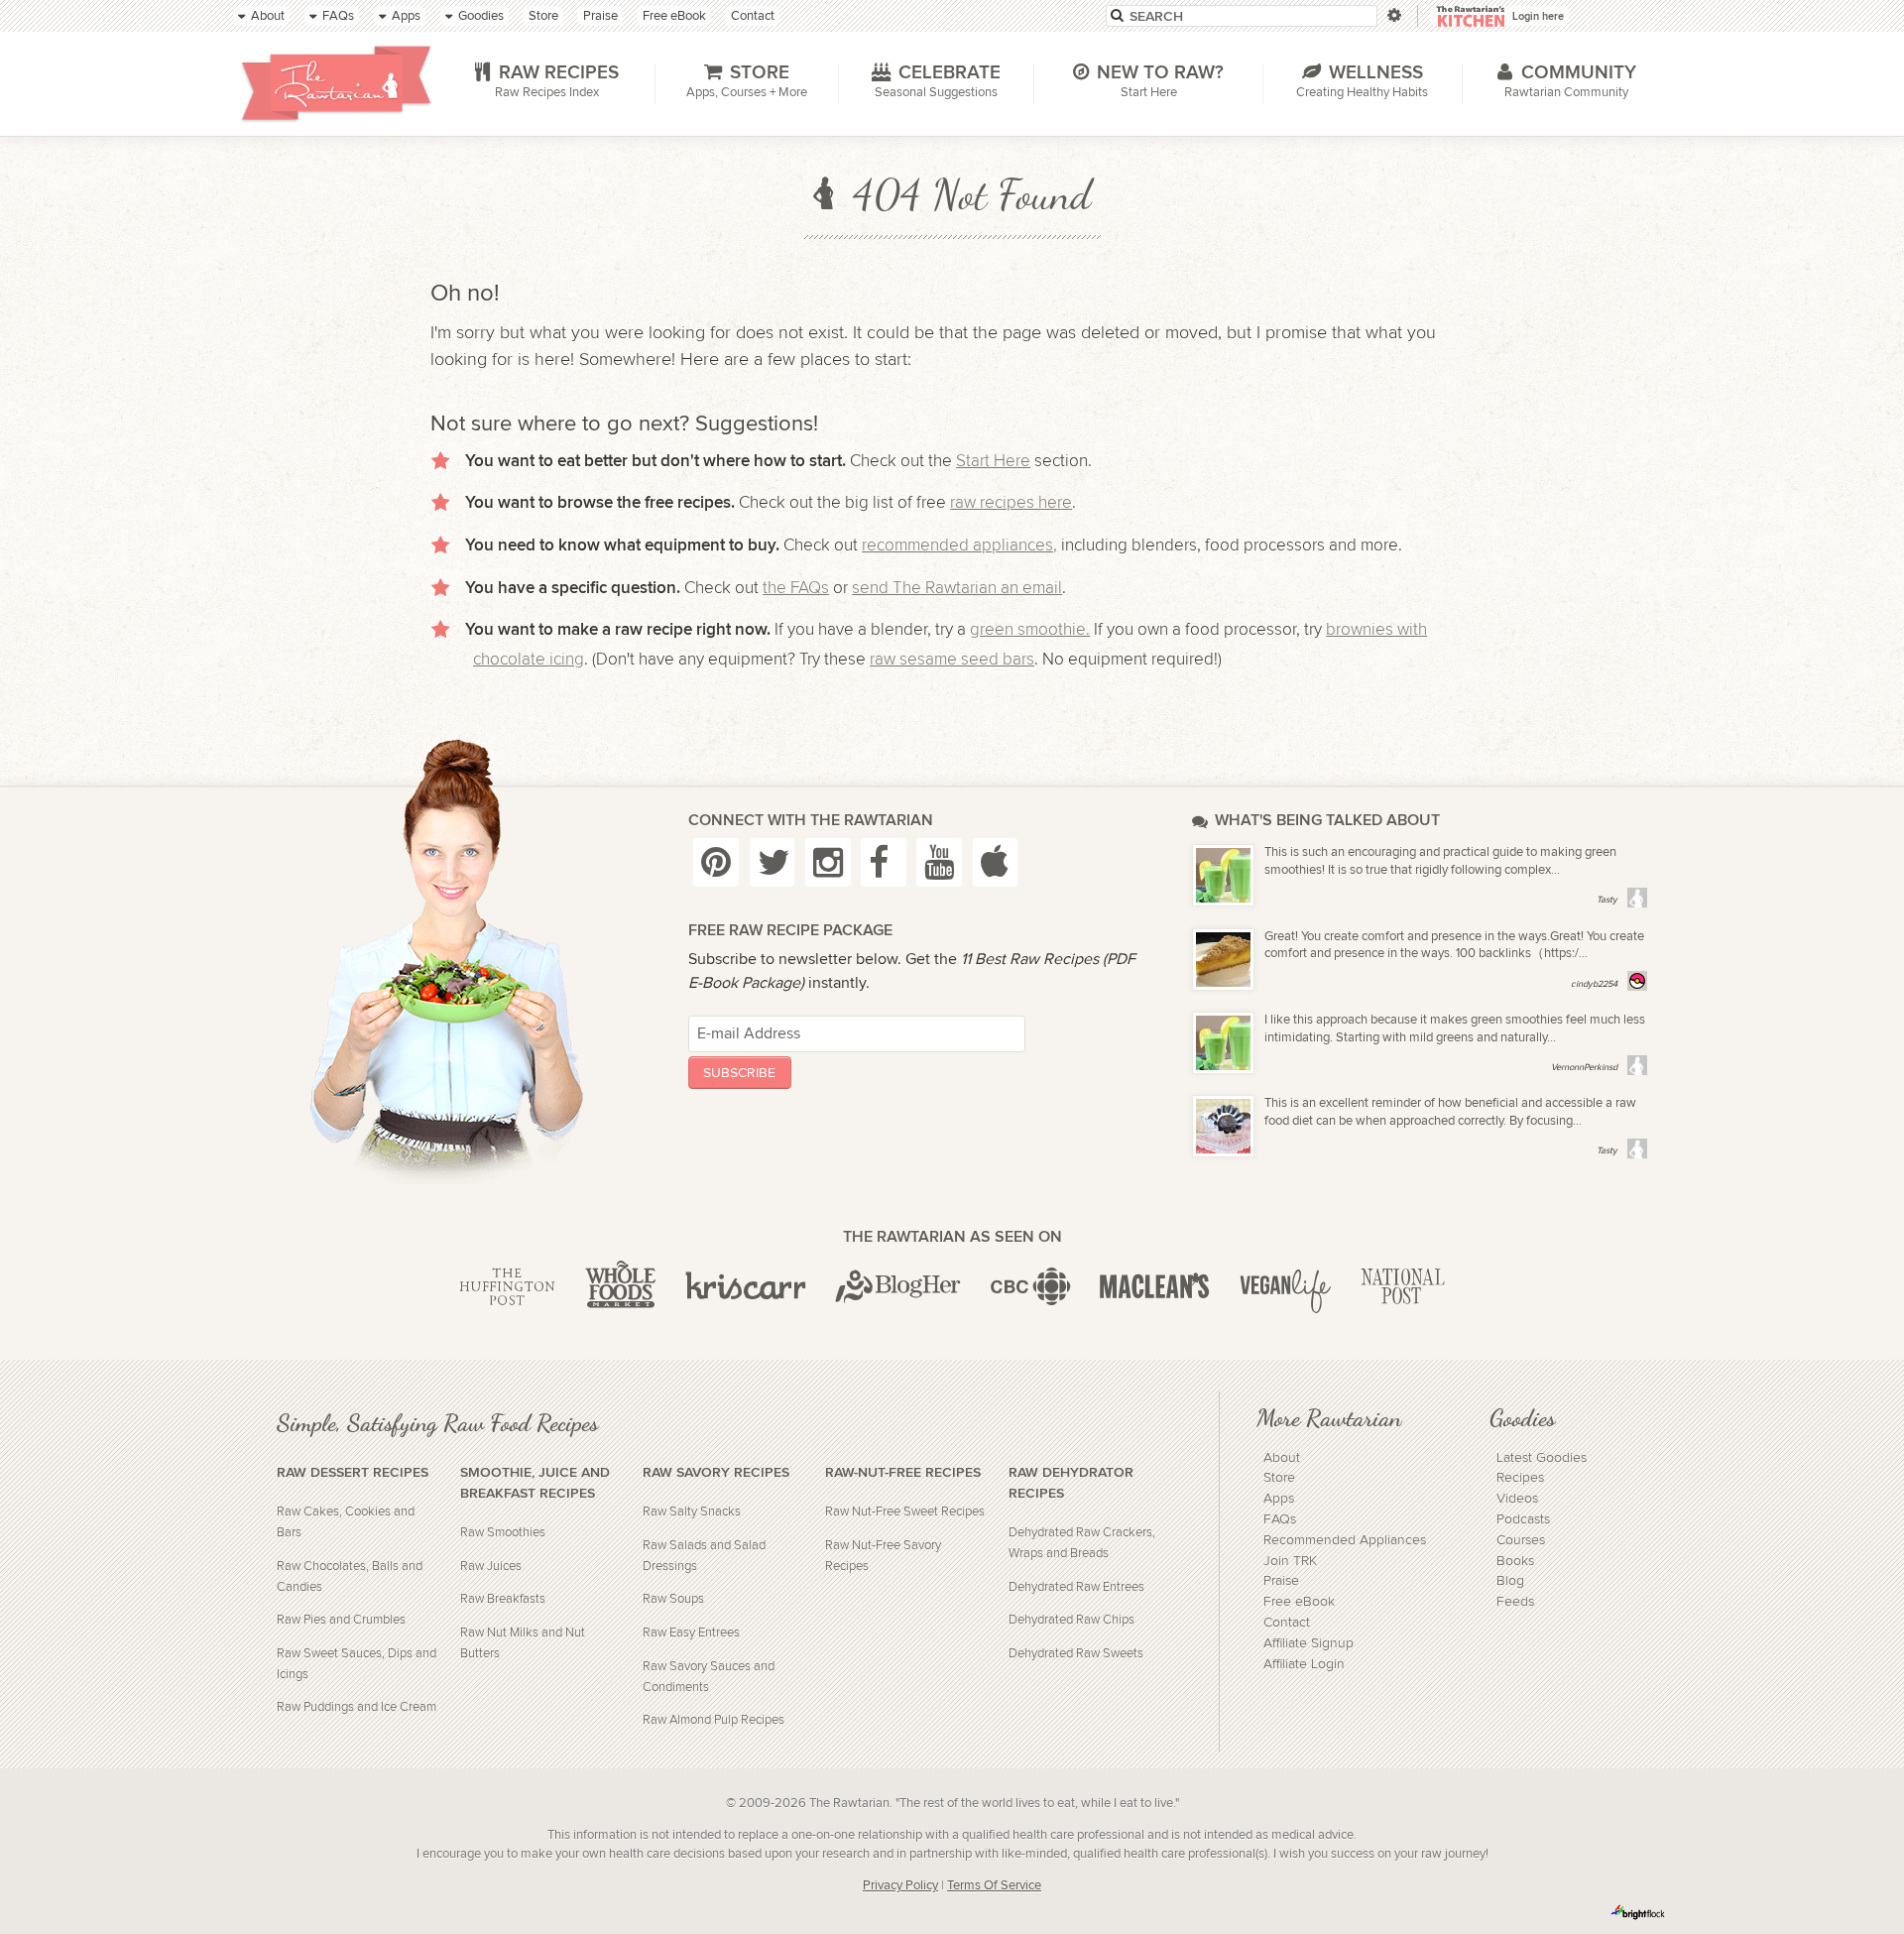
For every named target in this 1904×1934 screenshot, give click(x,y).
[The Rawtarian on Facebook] (884, 862)
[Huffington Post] (507, 1287)
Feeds (1515, 1602)
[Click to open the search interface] (1393, 15)
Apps (1279, 1499)
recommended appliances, (959, 545)
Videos (1517, 1499)
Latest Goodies (1542, 1458)
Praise (1281, 1581)
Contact (1287, 1623)
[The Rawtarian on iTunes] (996, 862)
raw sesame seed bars (952, 660)
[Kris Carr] (746, 1287)
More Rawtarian (1329, 1417)
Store (1279, 1478)
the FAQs (796, 588)
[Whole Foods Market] (620, 1287)
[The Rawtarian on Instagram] (828, 862)
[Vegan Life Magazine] (1285, 1287)
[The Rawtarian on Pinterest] (716, 862)
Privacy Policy (900, 1886)
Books (1515, 1561)
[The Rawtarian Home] (336, 83)
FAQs (1280, 1519)
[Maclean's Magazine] (1155, 1287)
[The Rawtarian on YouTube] (939, 862)
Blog (1510, 1581)
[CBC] (1031, 1287)
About (1282, 1458)
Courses (1521, 1540)
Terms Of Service (994, 1886)
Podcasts (1523, 1519)
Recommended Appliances (1345, 1540)
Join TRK (1290, 1561)
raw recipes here (1011, 503)
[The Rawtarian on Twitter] (773, 862)
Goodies (1522, 1417)
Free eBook (1299, 1602)
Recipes (1520, 1478)
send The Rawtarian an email (957, 588)
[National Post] (1403, 1287)
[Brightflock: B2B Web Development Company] (1638, 1912)
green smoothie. (1030, 630)
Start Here (993, 461)
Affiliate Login (1304, 1664)
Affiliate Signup (1309, 1643)
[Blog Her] (898, 1287)
